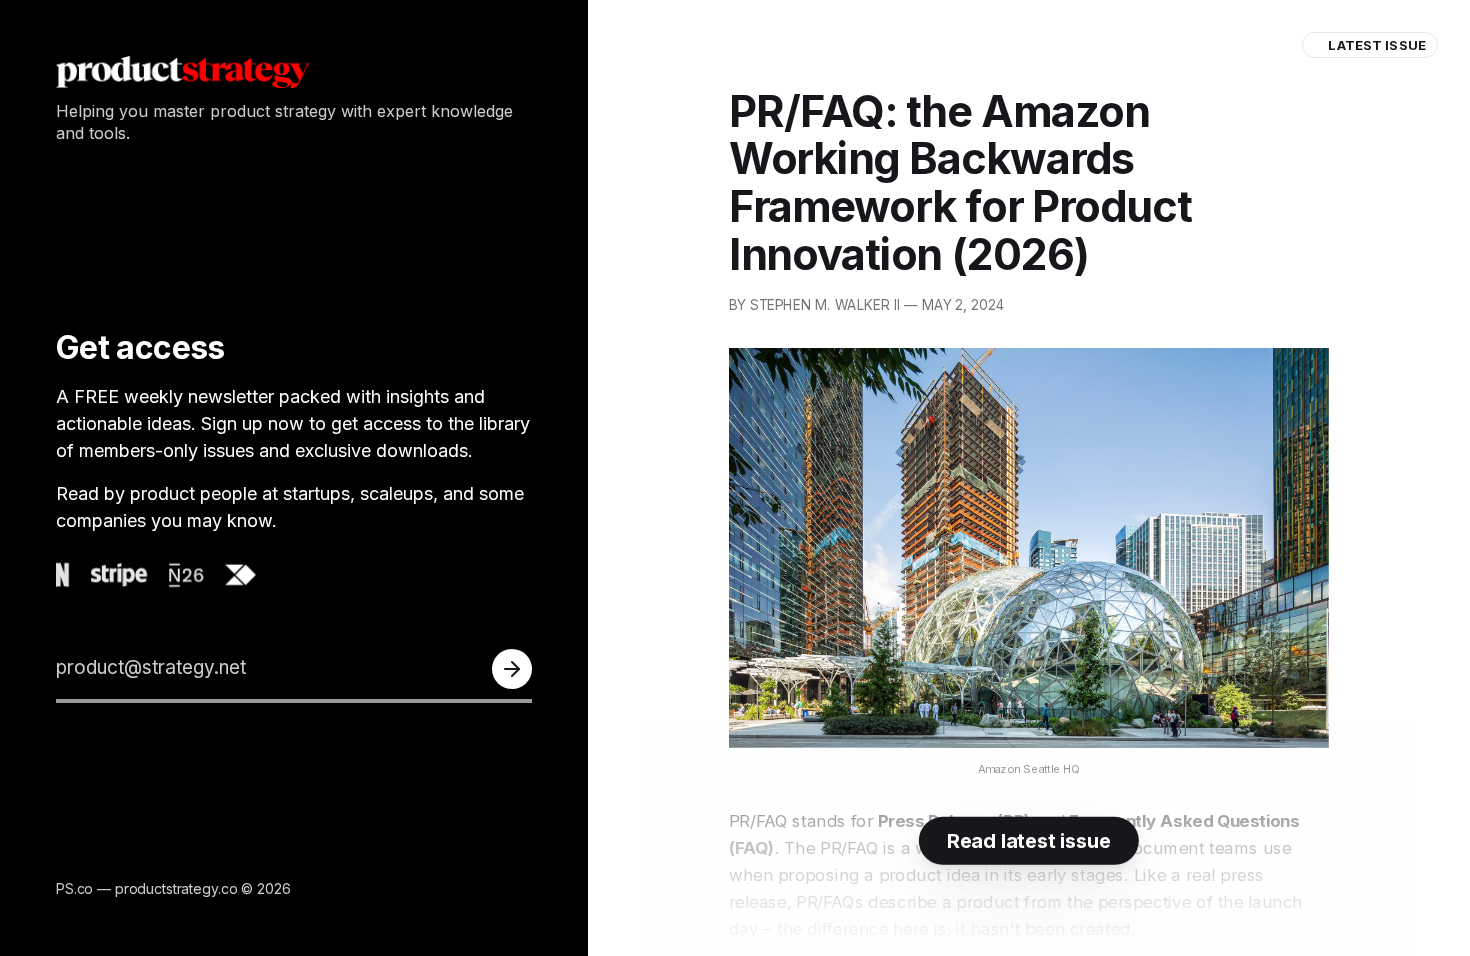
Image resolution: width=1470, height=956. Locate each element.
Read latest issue (1029, 841)
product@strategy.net (151, 667)
